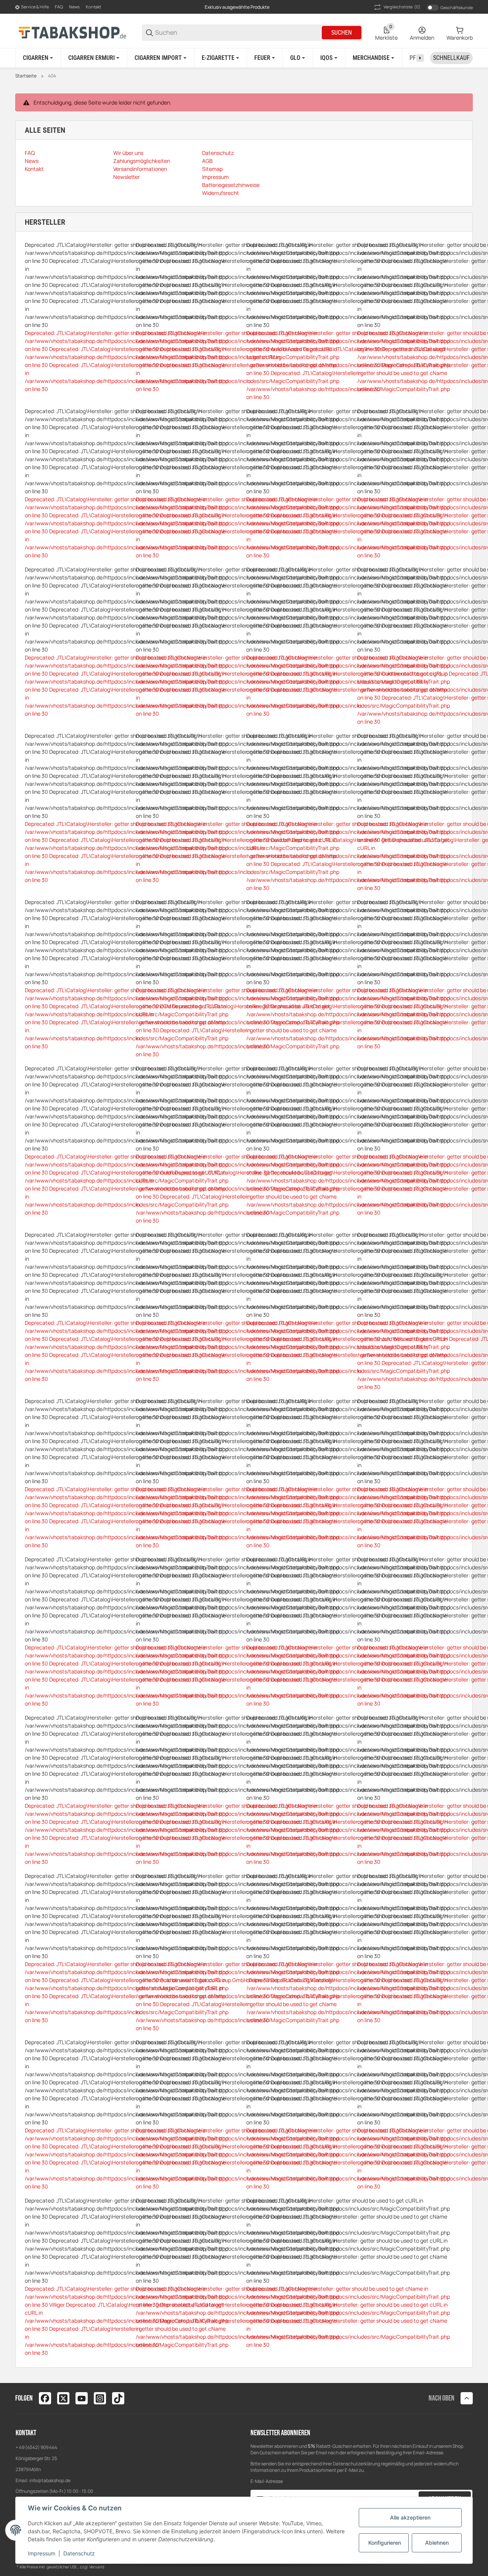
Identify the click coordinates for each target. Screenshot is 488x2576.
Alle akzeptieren (410, 2517)
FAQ (59, 7)
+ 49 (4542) (28, 2447)
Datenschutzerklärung (356, 2464)
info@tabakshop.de (50, 2480)
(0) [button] (402, 7)
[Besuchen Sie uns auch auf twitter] (63, 2398)
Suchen (342, 33)
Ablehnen (437, 2543)
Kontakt (93, 7)
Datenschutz (79, 2553)
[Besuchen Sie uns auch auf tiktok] (118, 2398)
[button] (467, 2398)
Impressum (42, 2553)
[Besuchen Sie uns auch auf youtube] (82, 2398)
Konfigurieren (385, 2543)
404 (52, 76)
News (74, 7)
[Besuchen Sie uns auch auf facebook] (45, 2398)
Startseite (26, 76)
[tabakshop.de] (72, 32)
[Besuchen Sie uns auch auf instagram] (100, 2398)
